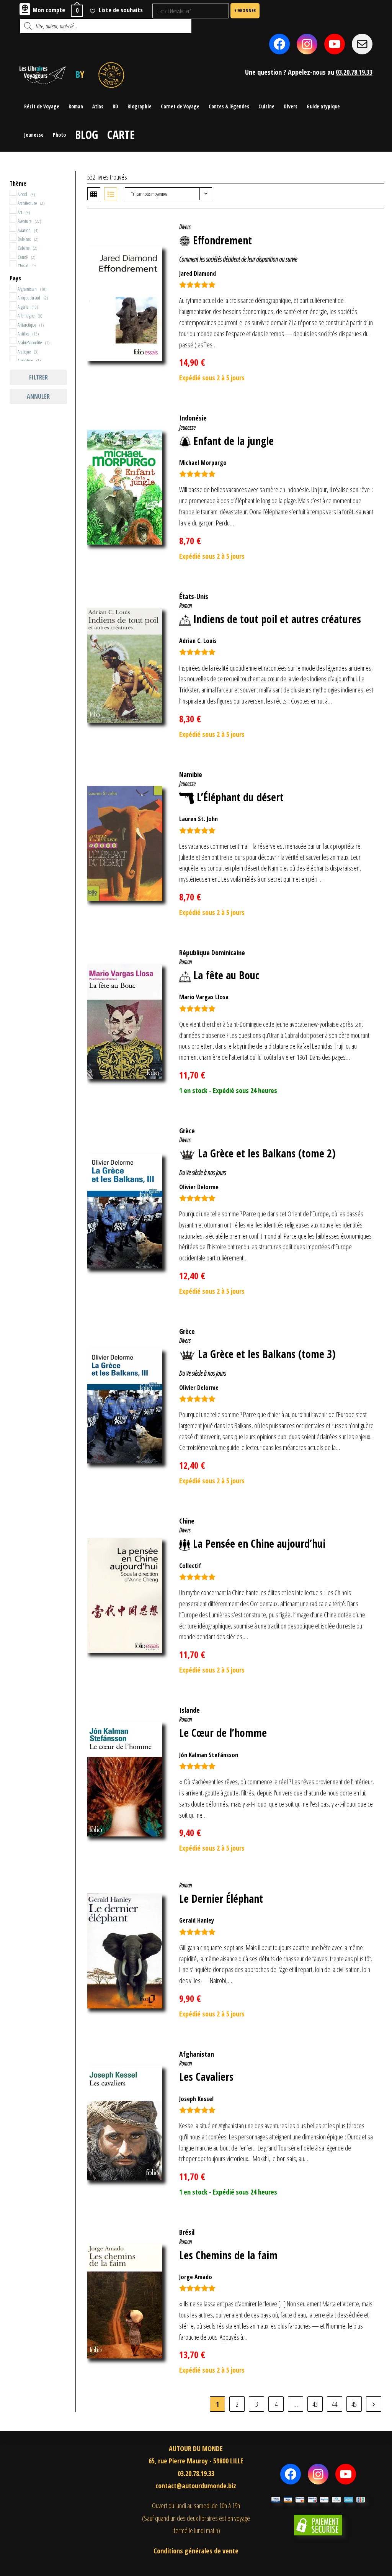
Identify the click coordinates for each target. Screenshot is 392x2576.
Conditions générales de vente (196, 2551)
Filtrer (38, 377)
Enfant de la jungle (234, 441)
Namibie (191, 774)
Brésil (187, 2232)
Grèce (187, 1131)
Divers (185, 227)
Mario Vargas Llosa (204, 997)
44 (335, 2404)
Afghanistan (197, 2054)
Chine (187, 1521)
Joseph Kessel (196, 2099)
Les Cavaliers (206, 2077)
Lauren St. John (198, 819)
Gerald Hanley (197, 1920)
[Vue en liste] (111, 194)
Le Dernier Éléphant (221, 1898)
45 (354, 2404)
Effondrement (222, 240)
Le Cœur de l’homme (223, 1733)
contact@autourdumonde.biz (196, 2486)
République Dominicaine (212, 952)
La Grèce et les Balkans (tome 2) (267, 1153)
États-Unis (194, 596)
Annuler (38, 396)
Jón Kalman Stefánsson (209, 1755)
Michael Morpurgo (203, 463)
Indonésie (193, 418)
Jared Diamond (198, 273)
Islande (189, 1710)
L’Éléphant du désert (240, 797)
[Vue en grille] (94, 194)
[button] (366, 226)
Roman (185, 606)
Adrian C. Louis (198, 641)
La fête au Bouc (226, 975)
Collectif (190, 1566)
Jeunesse (187, 427)
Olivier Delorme (199, 1187)
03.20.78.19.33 (354, 72)
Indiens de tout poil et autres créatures (277, 619)
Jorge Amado (196, 2277)
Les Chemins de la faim (228, 2255)
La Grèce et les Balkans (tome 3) (267, 1354)
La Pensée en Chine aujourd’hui (259, 1543)
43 (315, 2404)
